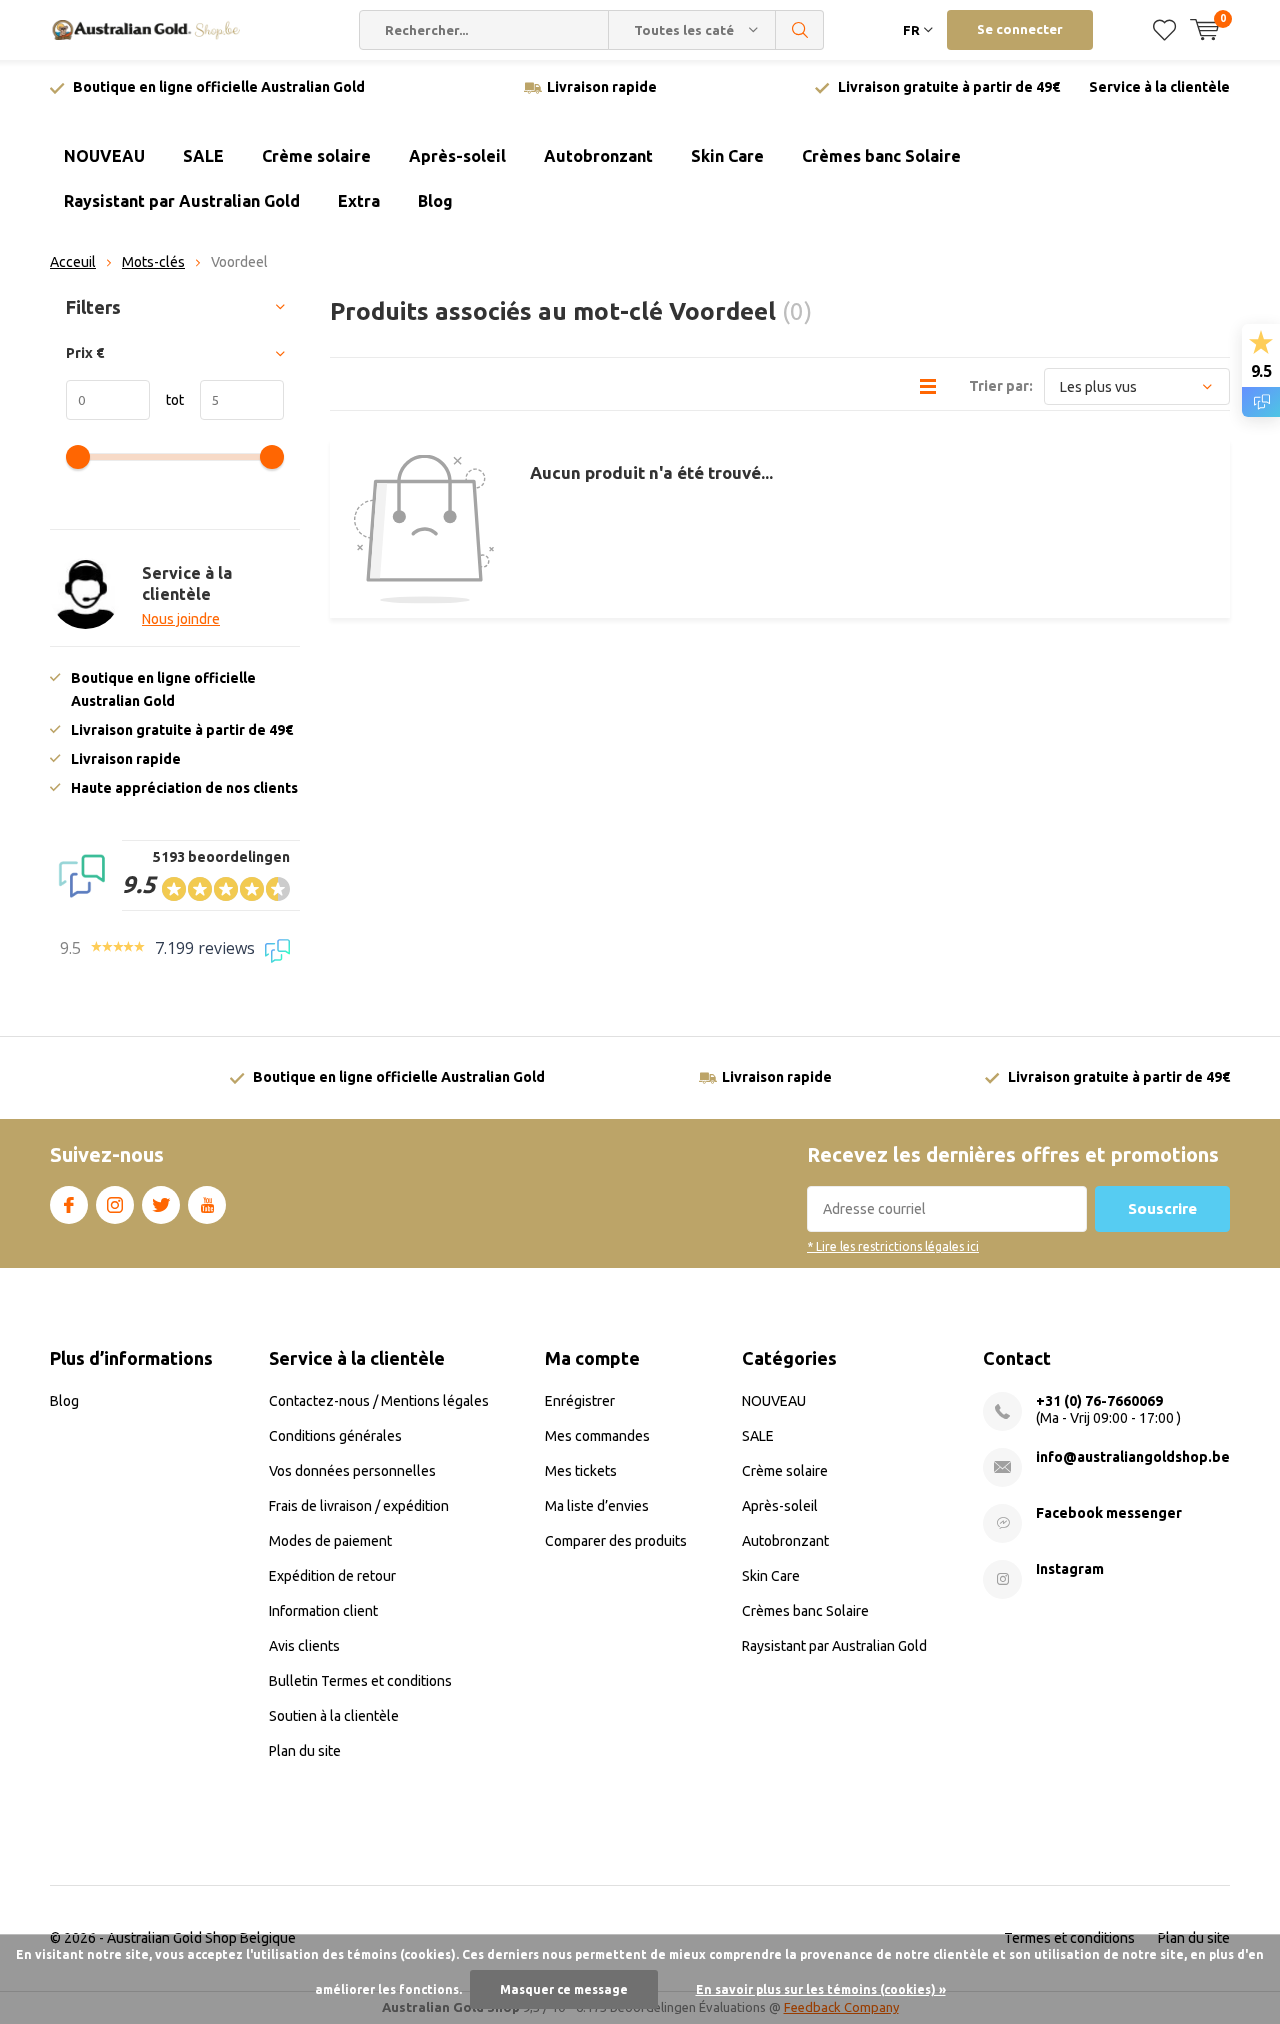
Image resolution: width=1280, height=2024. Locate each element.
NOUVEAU (104, 156)
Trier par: (1001, 386)
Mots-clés (153, 262)
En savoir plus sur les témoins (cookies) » (821, 1989)
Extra (359, 201)
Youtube (207, 1205)
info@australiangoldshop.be (1133, 1457)
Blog (435, 201)
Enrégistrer (580, 1401)
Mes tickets (581, 1471)
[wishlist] (1164, 30)
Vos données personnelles (352, 1471)
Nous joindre (181, 619)
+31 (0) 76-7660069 (1099, 1401)
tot (167, 400)
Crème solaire (316, 156)
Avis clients (304, 1646)
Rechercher (800, 30)
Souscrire (1162, 1208)
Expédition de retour (332, 1576)
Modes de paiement (330, 1541)
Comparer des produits (616, 1541)
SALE (203, 156)
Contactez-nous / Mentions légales (379, 1401)
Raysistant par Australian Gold (182, 201)
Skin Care (727, 156)
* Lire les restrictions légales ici (893, 1246)
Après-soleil (457, 156)
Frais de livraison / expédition (359, 1506)
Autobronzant (598, 156)
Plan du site (305, 1751)
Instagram (115, 1205)
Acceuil (73, 262)
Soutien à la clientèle (334, 1716)
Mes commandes (597, 1436)
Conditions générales (335, 1436)
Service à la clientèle (1159, 87)
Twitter (161, 1205)
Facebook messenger (1109, 1513)
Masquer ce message (564, 1989)
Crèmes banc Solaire (881, 156)
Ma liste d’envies (597, 1506)
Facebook (69, 1205)
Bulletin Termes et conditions (360, 1681)
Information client (323, 1611)
